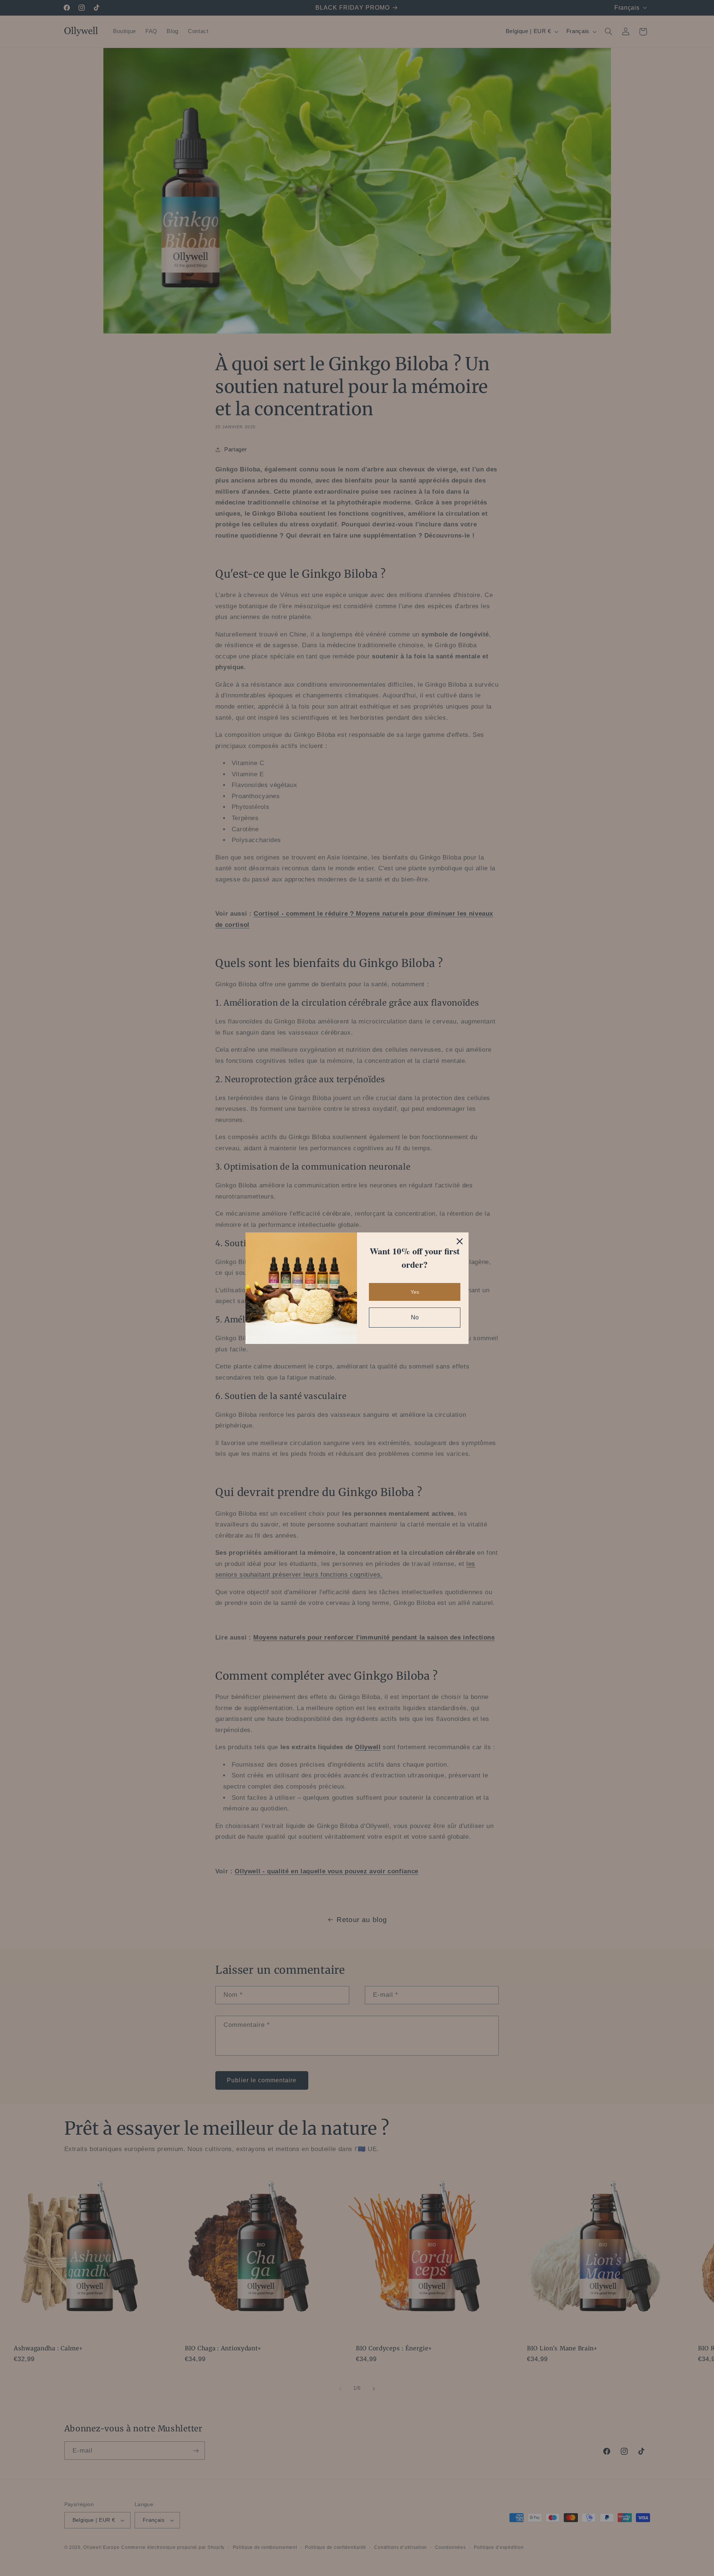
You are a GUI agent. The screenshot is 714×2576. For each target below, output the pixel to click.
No (415, 1317)
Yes (415, 1292)
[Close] (460, 1241)
